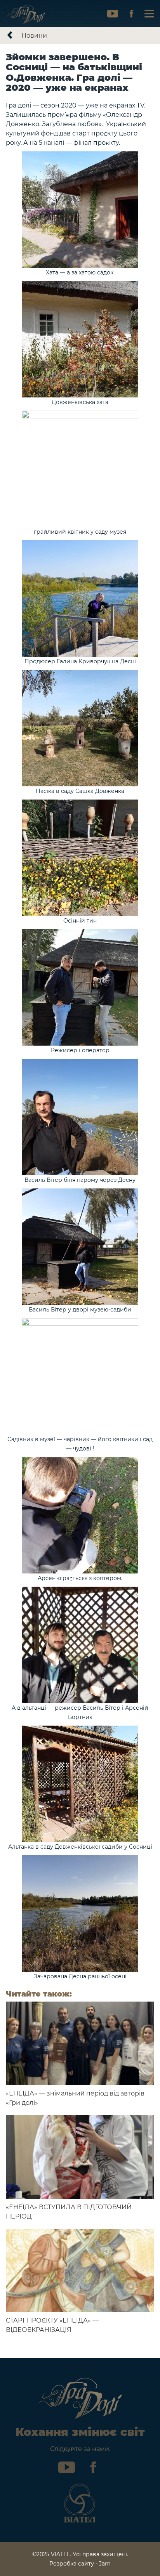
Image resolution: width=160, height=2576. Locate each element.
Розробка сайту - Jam (80, 2564)
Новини (34, 36)
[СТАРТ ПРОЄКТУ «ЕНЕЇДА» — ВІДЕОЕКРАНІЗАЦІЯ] (80, 2271)
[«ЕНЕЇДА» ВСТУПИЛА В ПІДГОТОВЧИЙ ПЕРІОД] (80, 2157)
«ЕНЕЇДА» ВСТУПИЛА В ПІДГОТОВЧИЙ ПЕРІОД (69, 2212)
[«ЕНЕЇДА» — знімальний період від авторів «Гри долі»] (80, 2043)
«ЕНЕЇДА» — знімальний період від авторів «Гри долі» (75, 2098)
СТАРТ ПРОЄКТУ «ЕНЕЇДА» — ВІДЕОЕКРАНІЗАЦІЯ (52, 2325)
